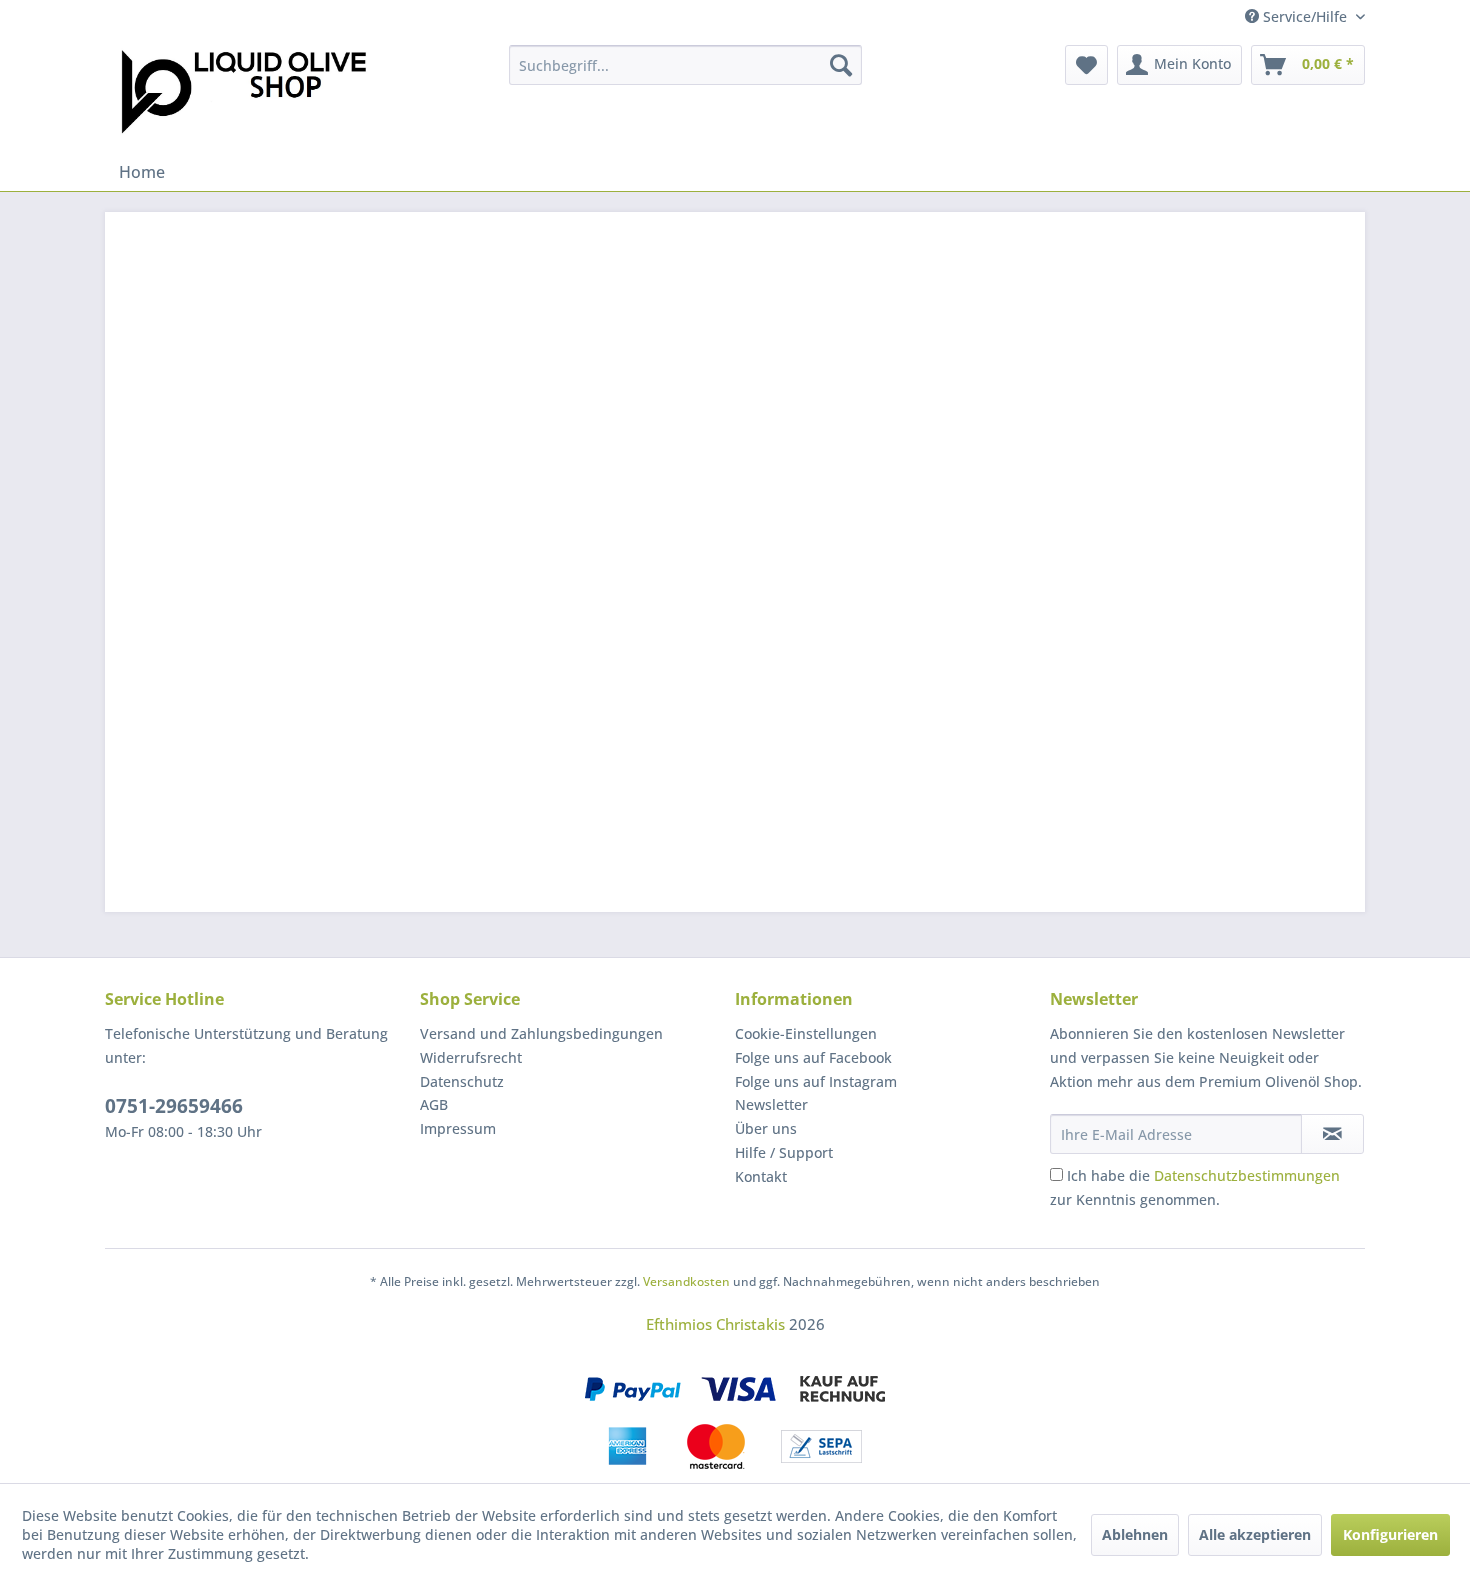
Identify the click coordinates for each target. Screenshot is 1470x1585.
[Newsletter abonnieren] (1332, 1134)
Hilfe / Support (784, 1152)
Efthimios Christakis (715, 1324)
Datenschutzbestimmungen (1247, 1175)
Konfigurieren (1390, 1534)
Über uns (766, 1128)
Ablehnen (1135, 1534)
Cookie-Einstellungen (806, 1033)
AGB (434, 1104)
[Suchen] (841, 65)
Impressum (458, 1128)
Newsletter (771, 1104)
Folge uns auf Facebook (813, 1057)
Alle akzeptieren (1255, 1534)
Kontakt (761, 1176)
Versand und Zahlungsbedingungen (541, 1033)
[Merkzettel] (1086, 65)
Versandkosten (686, 1281)
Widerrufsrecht (471, 1057)
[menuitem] (685, 65)
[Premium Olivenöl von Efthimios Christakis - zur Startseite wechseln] (243, 94)
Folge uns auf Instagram (816, 1081)
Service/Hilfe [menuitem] (1305, 16)
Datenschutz (462, 1081)
